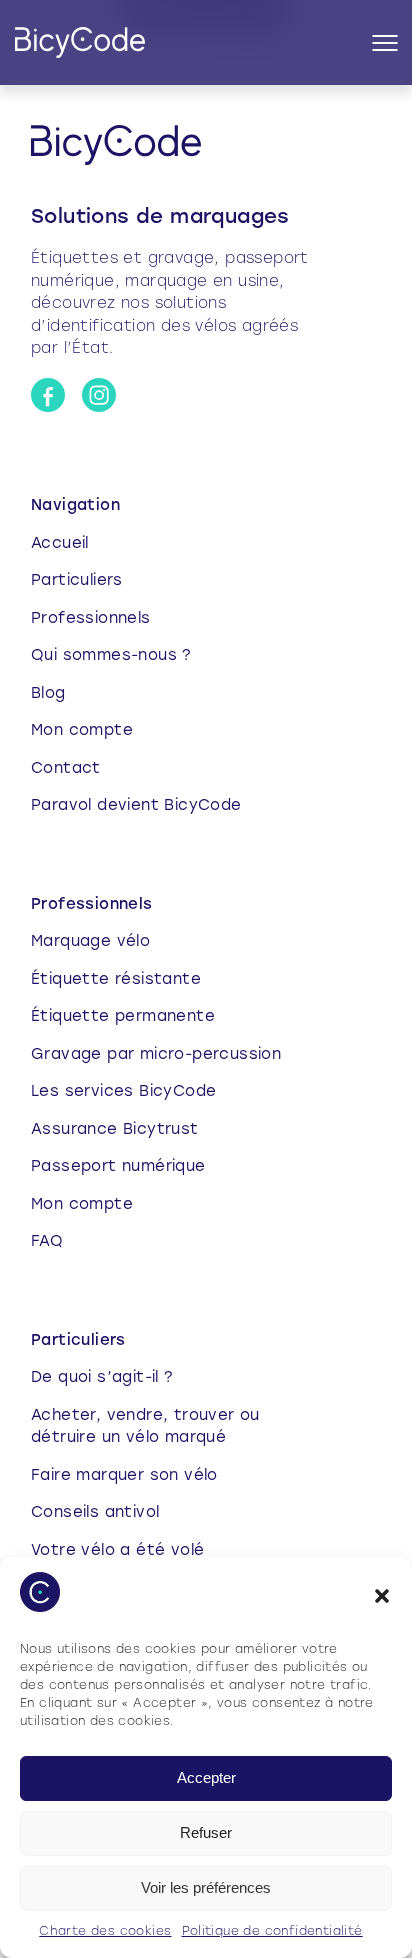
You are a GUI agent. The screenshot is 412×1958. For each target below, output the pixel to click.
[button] (382, 1596)
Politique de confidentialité (272, 1932)
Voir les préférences (206, 1887)
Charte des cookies (105, 1932)
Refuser (206, 1832)
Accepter (206, 1777)
